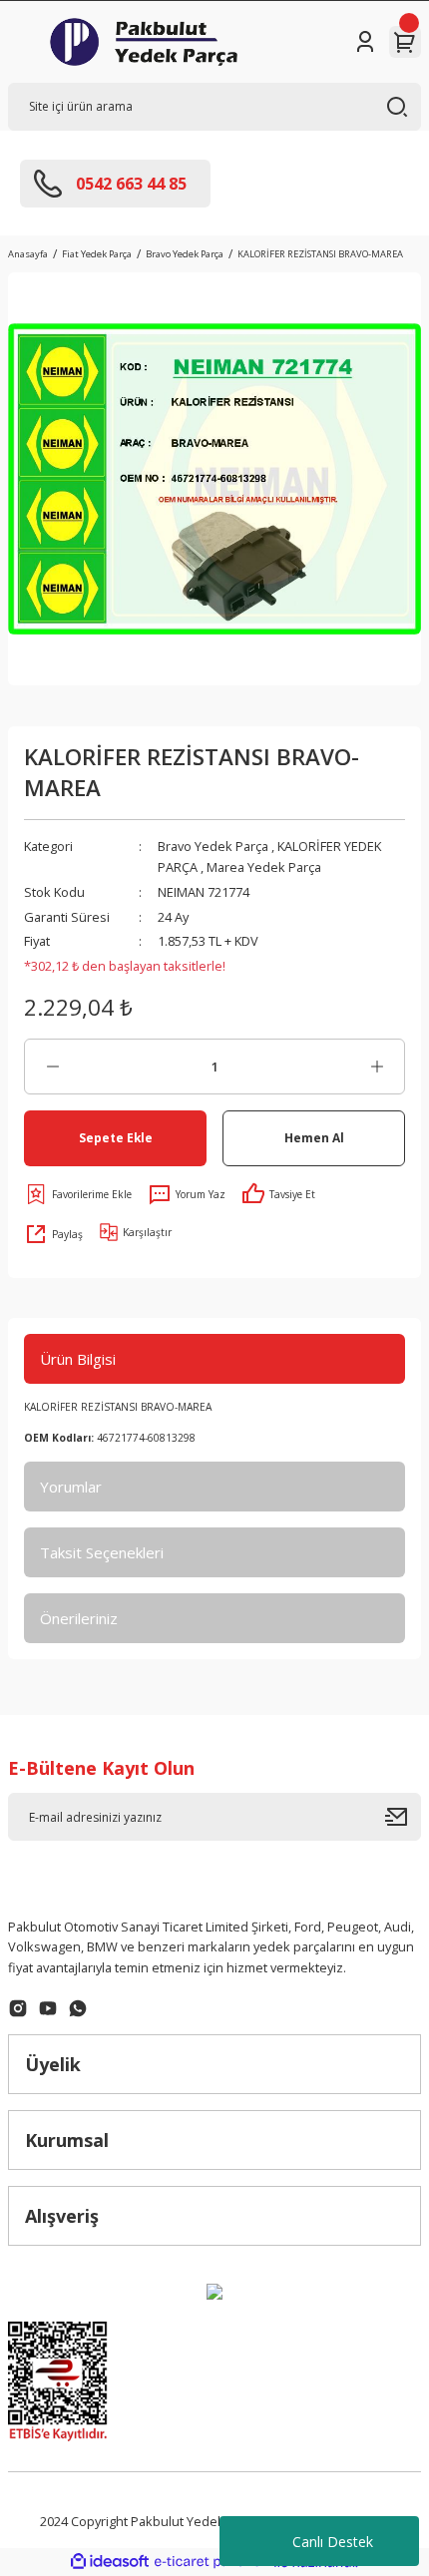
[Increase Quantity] (377, 1067)
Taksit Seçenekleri (102, 1552)
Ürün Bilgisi (78, 1359)
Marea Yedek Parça (264, 867)
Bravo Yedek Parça (213, 846)
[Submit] (403, 1817)
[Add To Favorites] (78, 1194)
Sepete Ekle (116, 1137)
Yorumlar (71, 1487)
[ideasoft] (110, 2562)
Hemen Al (314, 1137)
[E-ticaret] (212, 2562)
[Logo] (144, 42)
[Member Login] (365, 42)
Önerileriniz (79, 1618)
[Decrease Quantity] (52, 1067)
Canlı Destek (333, 2542)
